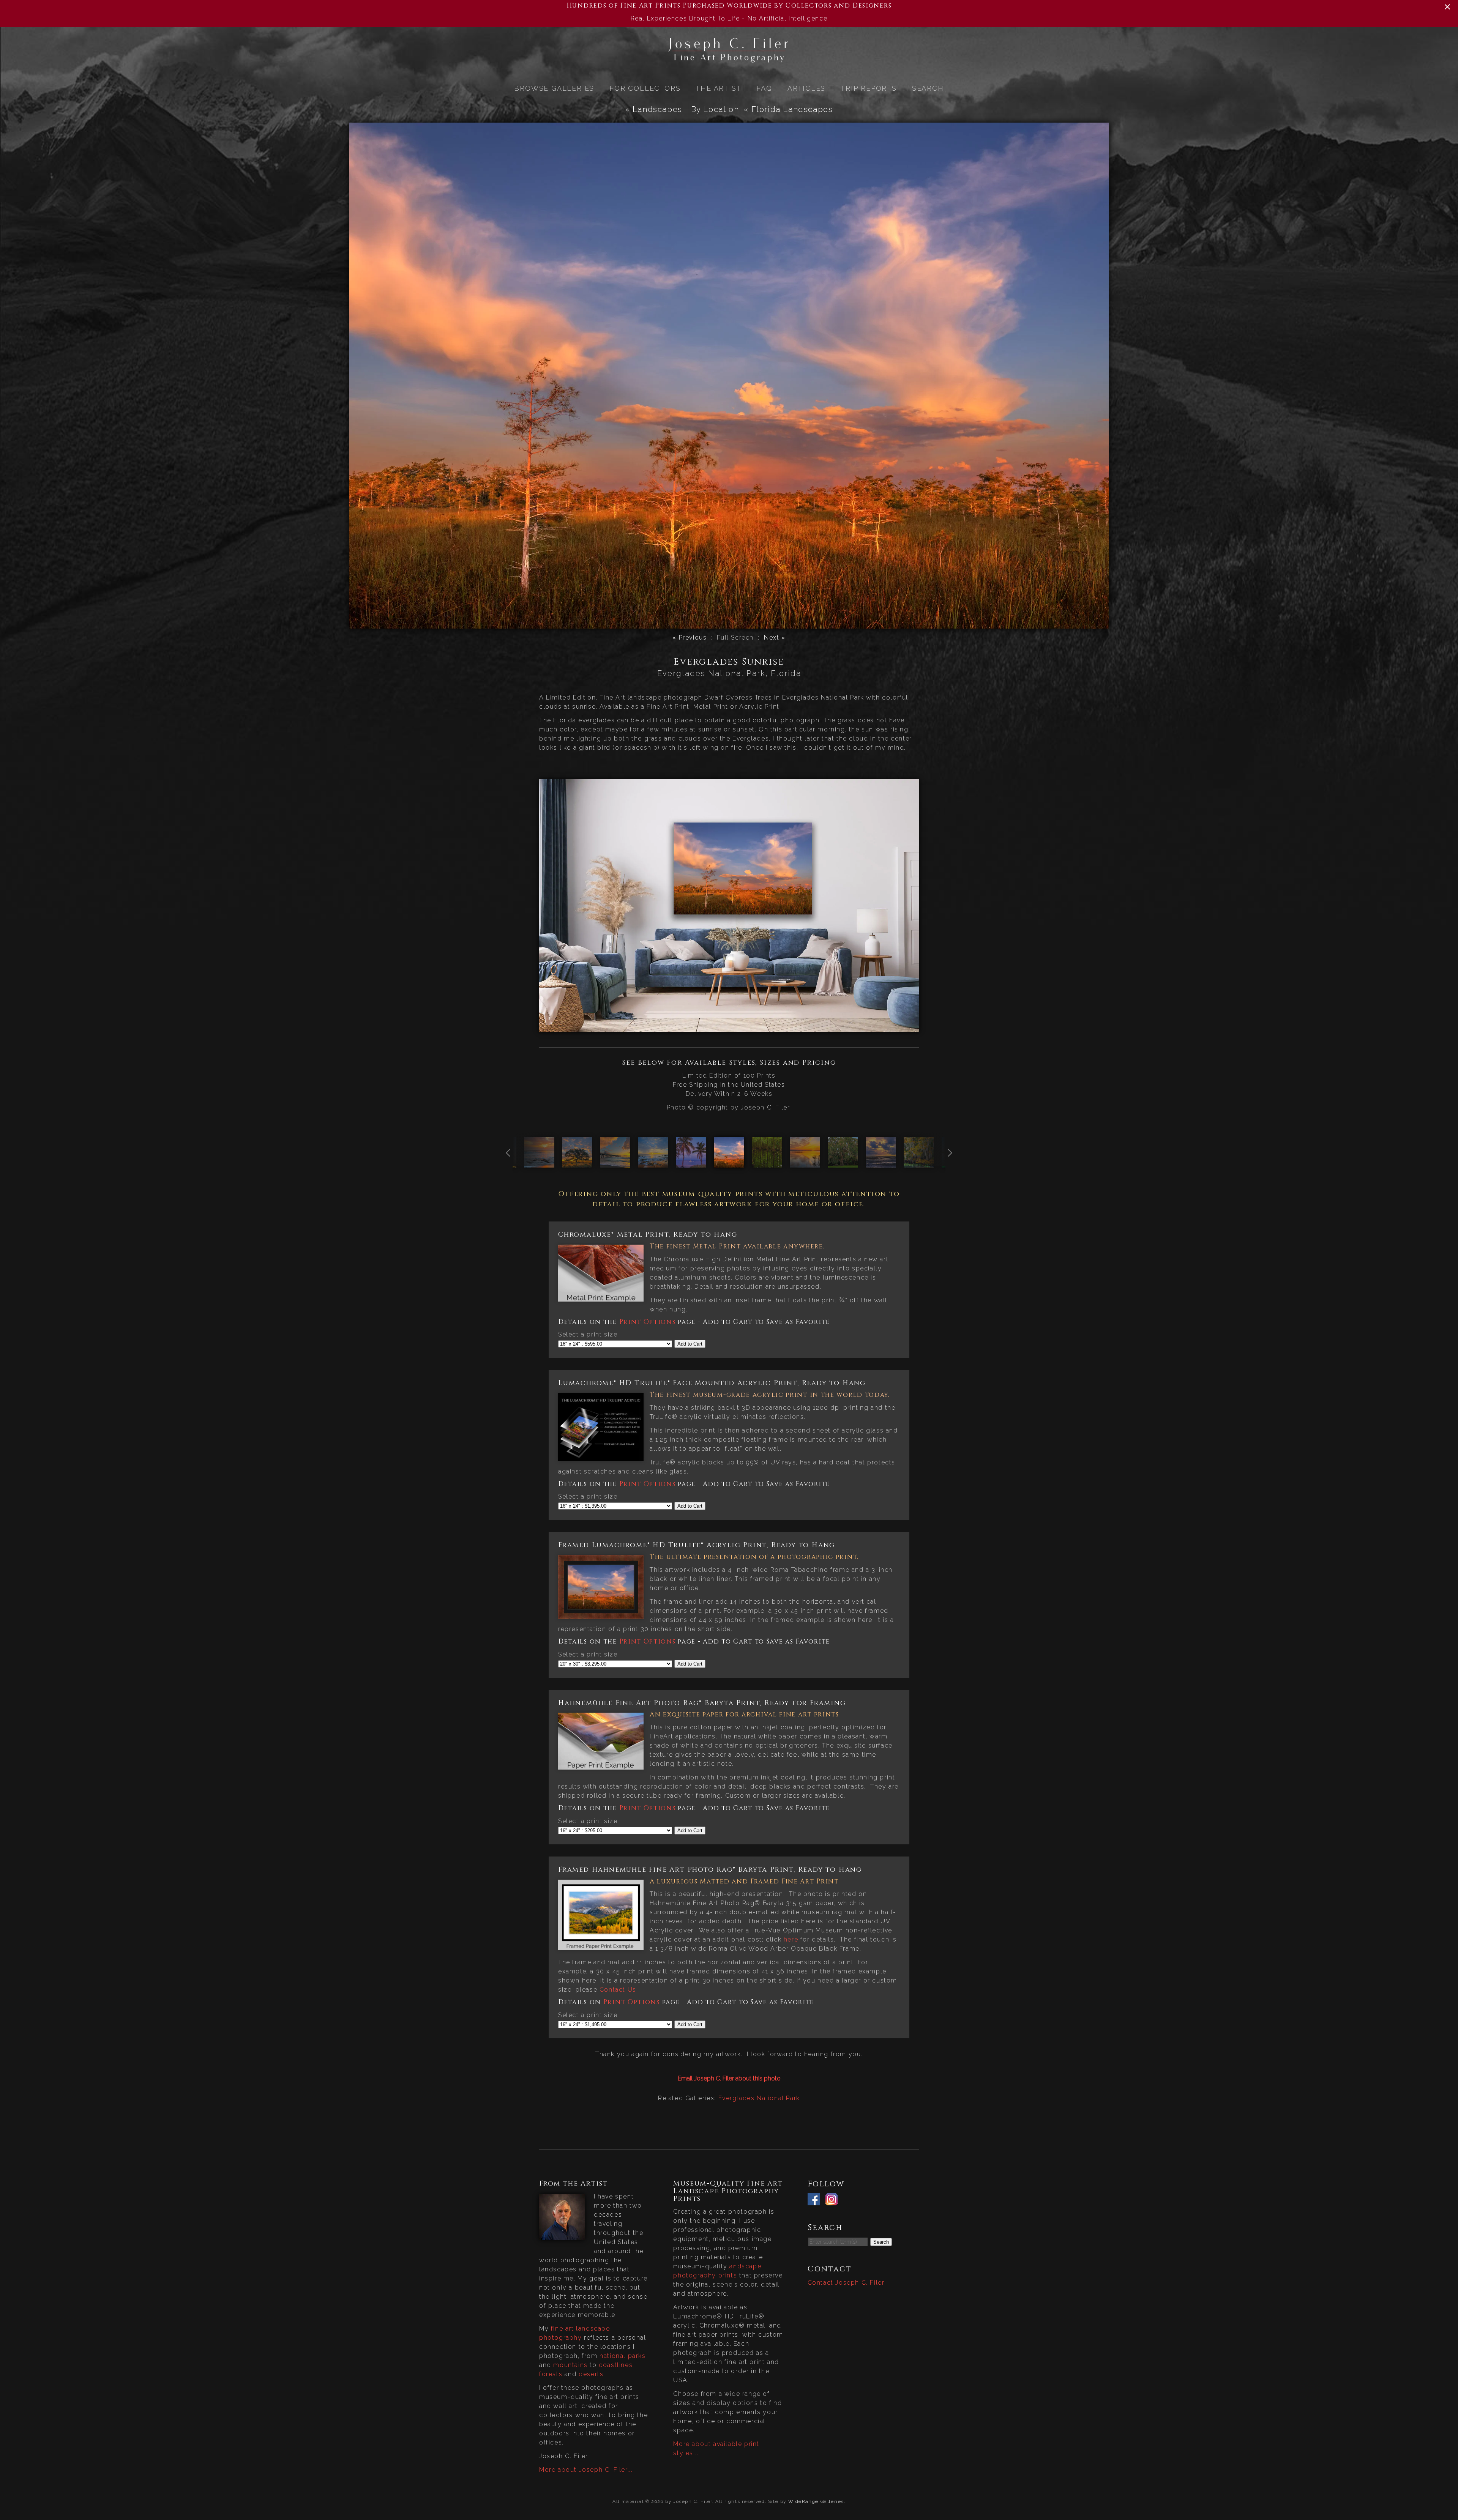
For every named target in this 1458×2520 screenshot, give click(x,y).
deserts (591, 2374)
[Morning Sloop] (691, 1163)
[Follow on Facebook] (816, 2201)
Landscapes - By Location (686, 109)
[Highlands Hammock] (767, 1163)
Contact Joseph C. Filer (846, 2283)
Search (928, 88)
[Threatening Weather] (881, 1163)
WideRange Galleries (816, 2501)
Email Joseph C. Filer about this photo (729, 2078)
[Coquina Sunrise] (653, 1163)
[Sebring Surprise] (805, 1163)
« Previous (690, 637)
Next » (775, 637)
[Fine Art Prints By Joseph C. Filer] (729, 60)
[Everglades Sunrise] (729, 1163)
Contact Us (618, 1990)
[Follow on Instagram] (833, 2201)
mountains (570, 2365)
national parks (622, 2356)
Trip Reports (869, 88)
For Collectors (645, 88)
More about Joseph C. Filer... (586, 2470)
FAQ (764, 88)
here (791, 1939)
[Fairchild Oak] (843, 1163)
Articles (806, 88)
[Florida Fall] (919, 1163)
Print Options (648, 1322)
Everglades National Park (759, 2098)
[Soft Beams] (539, 1163)
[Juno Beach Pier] (615, 1163)
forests (551, 2374)
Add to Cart (690, 1344)
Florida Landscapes (792, 109)
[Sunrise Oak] (577, 1163)
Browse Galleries (554, 88)
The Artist (718, 88)
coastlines (616, 2365)
